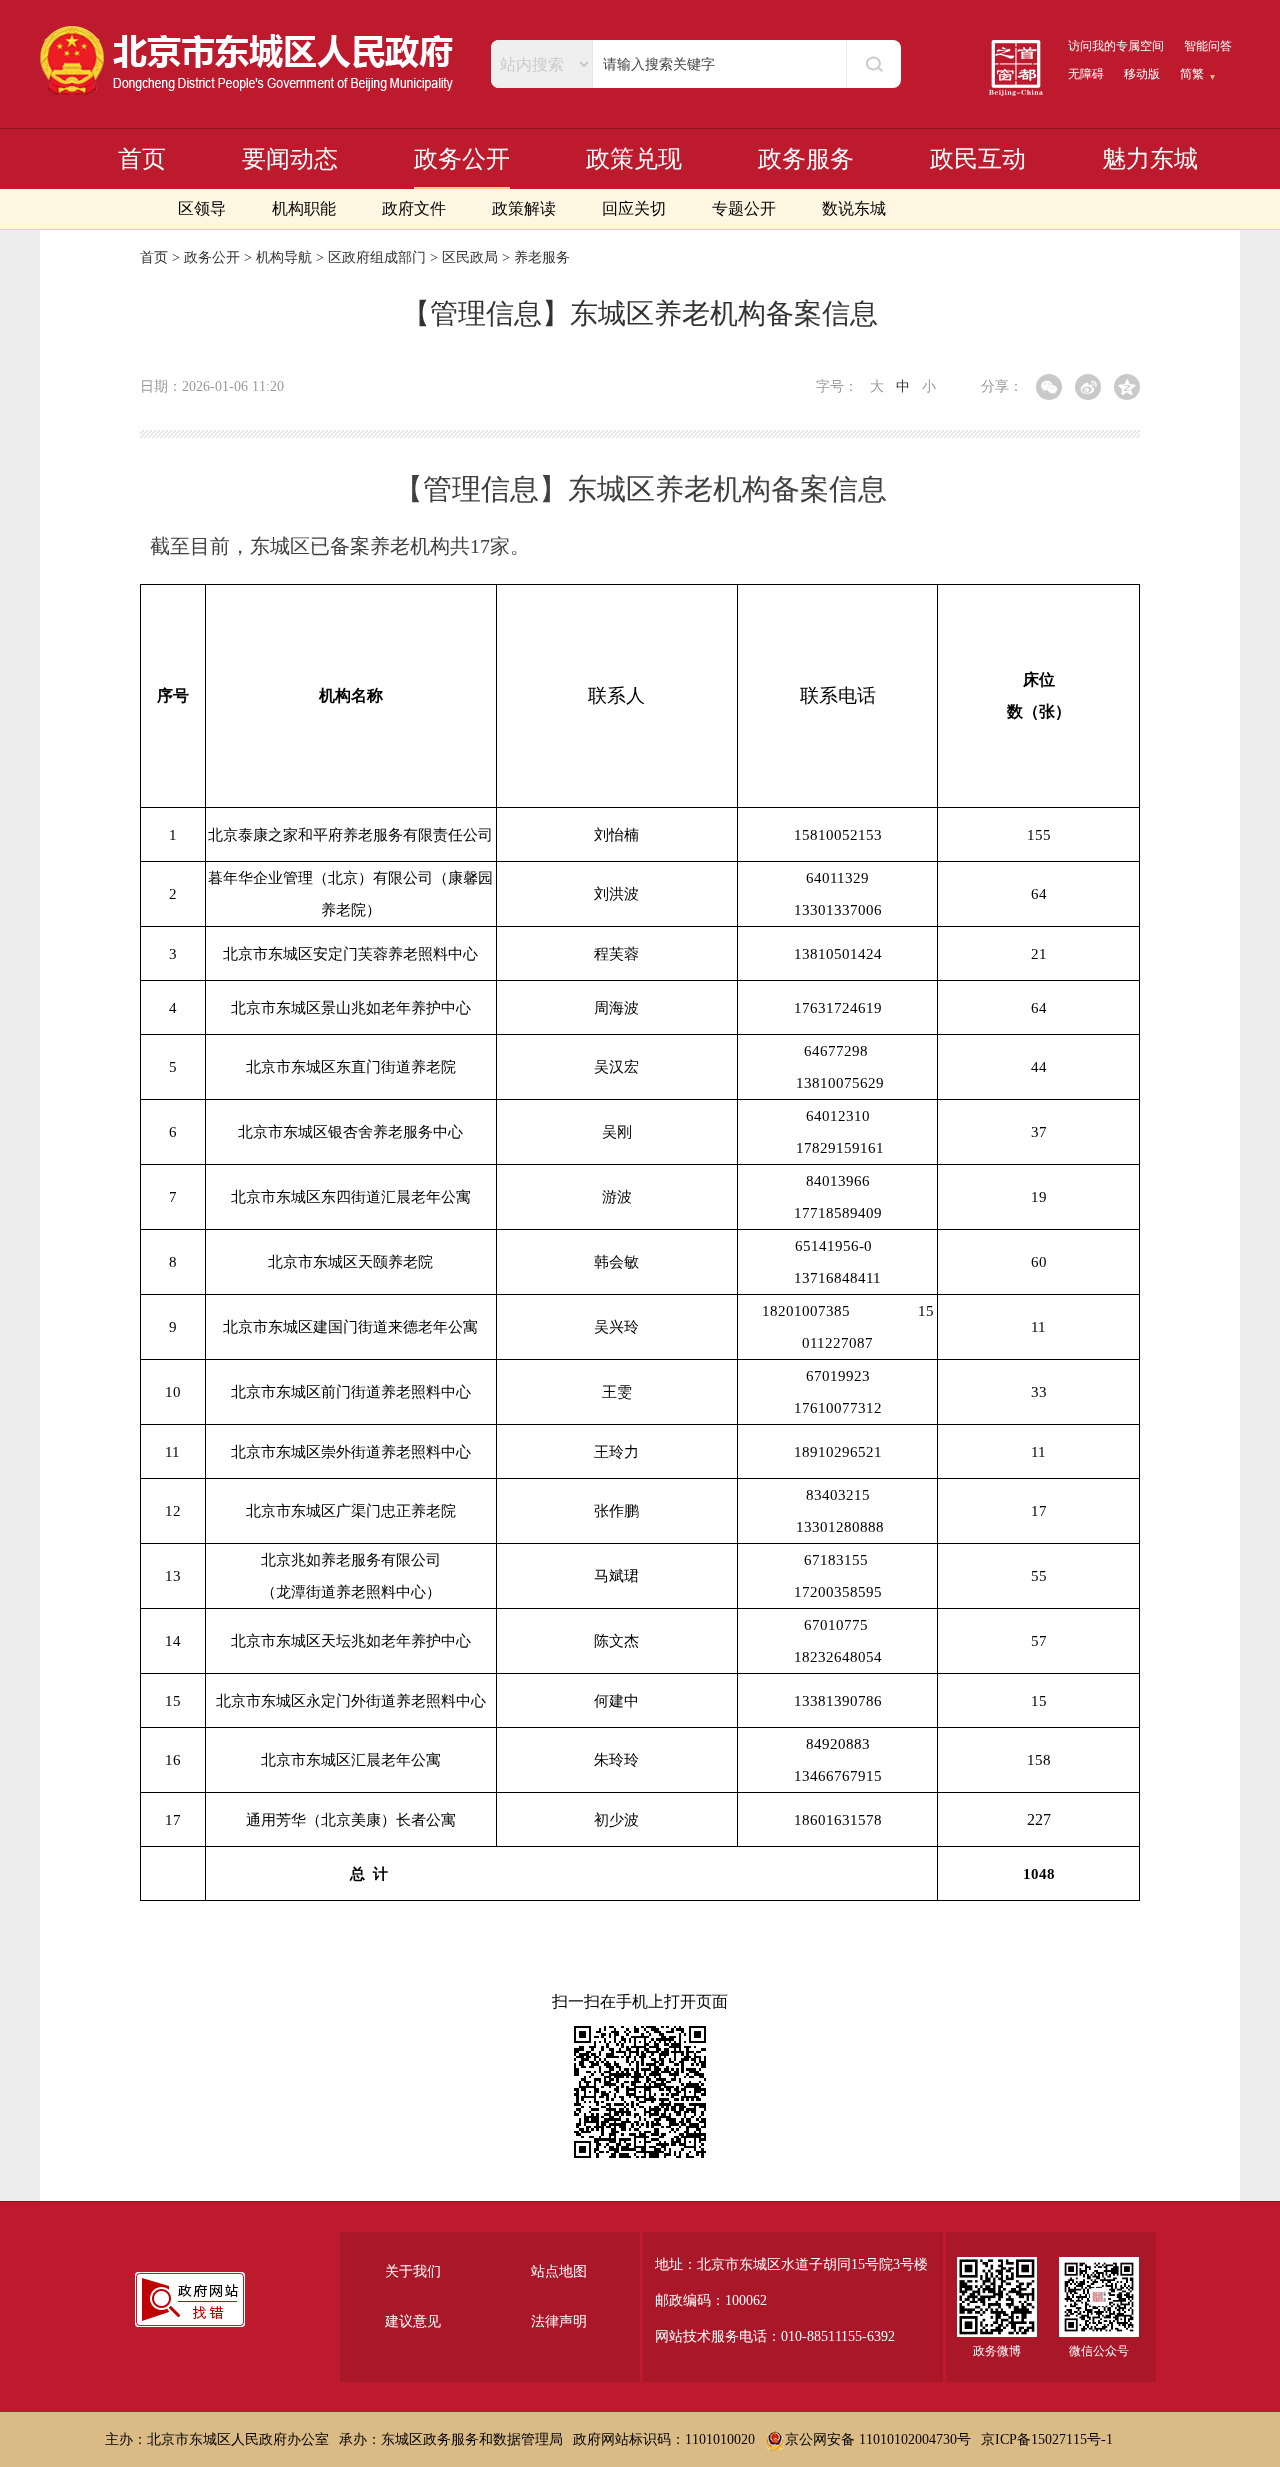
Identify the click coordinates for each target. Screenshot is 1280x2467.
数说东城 (854, 208)
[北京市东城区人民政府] (248, 61)
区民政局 (470, 257)
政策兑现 (634, 159)
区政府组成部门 (377, 257)
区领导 (202, 208)
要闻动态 (290, 159)
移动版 (1142, 74)
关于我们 (413, 2271)
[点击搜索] (873, 64)
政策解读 (524, 208)
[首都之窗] (1016, 68)
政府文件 (414, 208)
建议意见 (413, 2321)
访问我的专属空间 (1116, 46)
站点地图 (559, 2271)
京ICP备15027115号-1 (1047, 2439)
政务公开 (462, 159)
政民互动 (978, 159)
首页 (142, 159)
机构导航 (284, 257)
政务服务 (806, 159)
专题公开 (744, 208)
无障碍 (1086, 74)
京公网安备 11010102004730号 (878, 2439)
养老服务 (542, 257)
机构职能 (304, 208)
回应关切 (634, 208)
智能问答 (1208, 46)
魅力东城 (1150, 159)
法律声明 (559, 2321)
